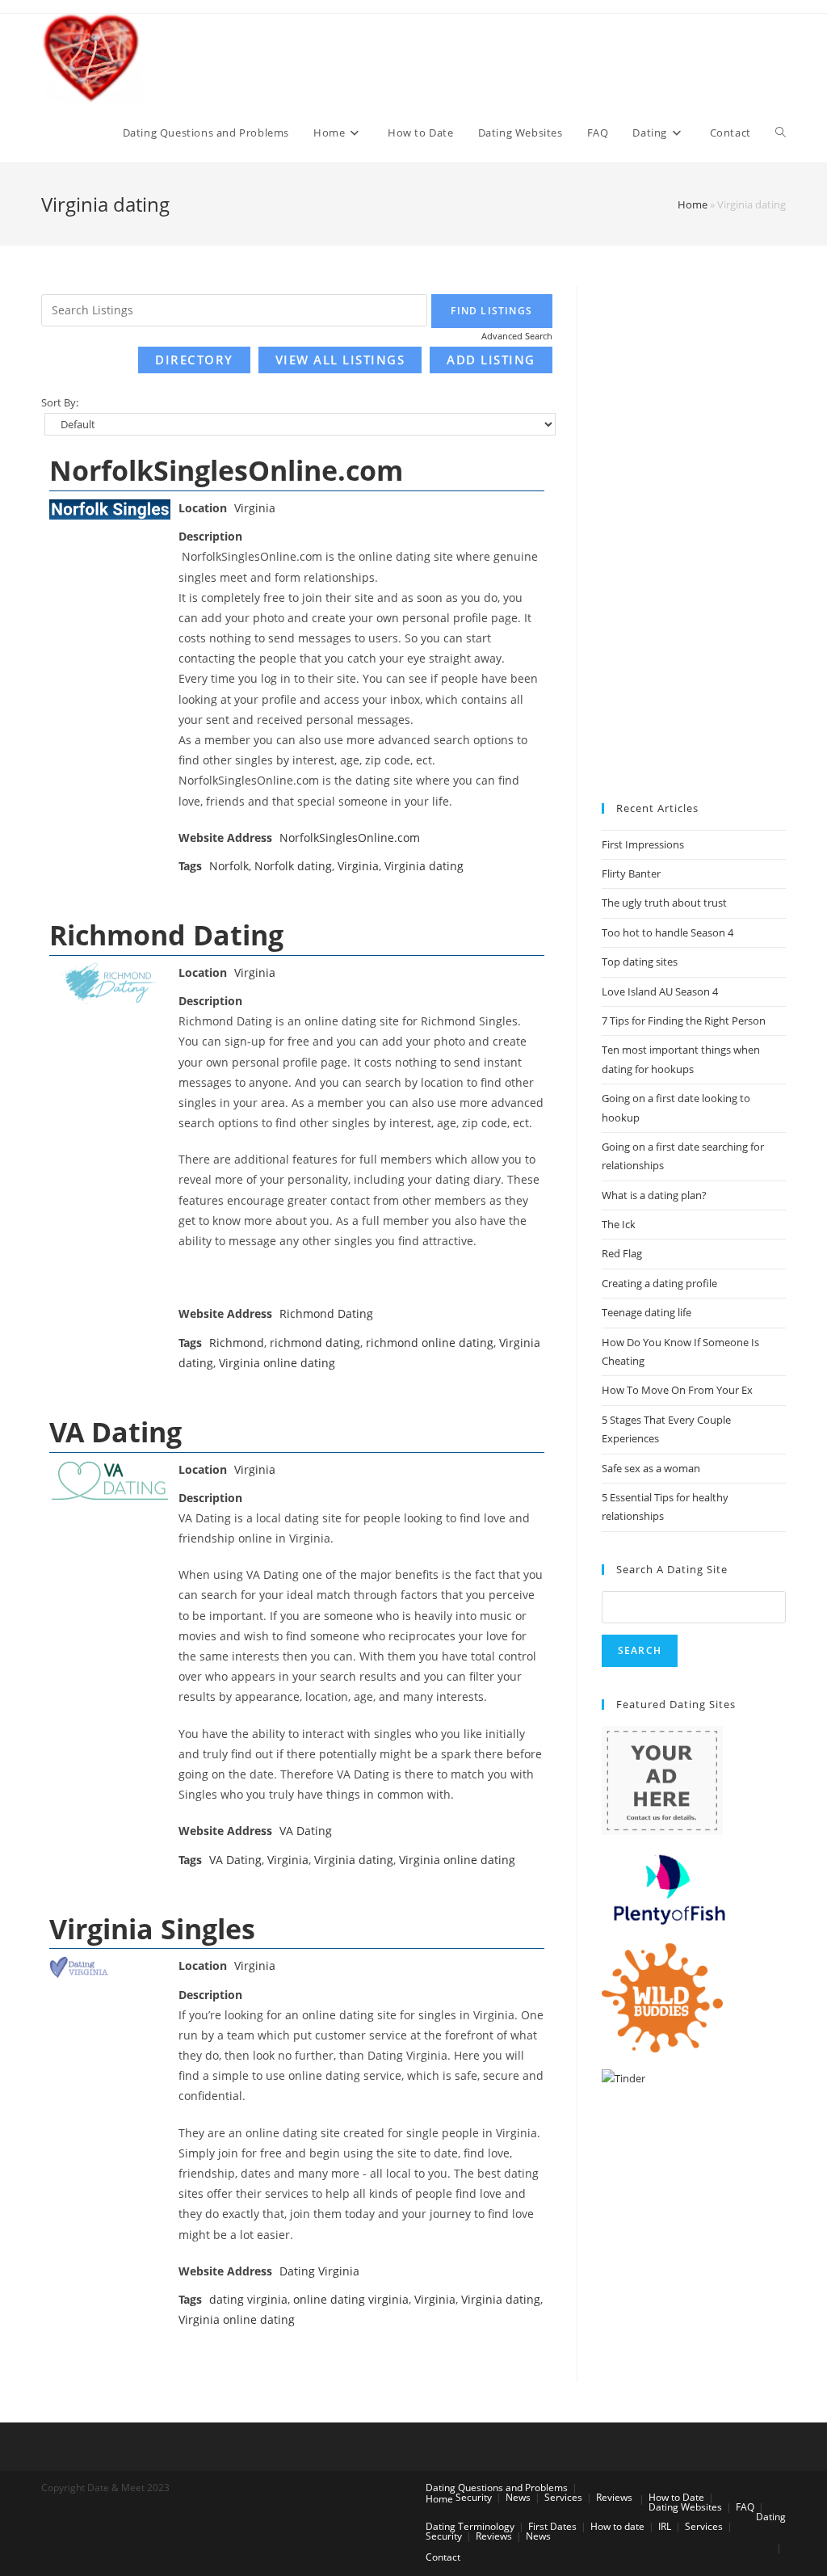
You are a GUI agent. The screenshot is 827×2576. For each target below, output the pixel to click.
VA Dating (115, 1432)
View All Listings (340, 360)
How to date (617, 2526)
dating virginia (248, 2299)
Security (474, 2497)
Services (563, 2497)
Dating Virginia (319, 2271)
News (518, 2497)
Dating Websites (685, 2507)
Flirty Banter (631, 873)
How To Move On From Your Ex (677, 1390)
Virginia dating (424, 866)
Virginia (255, 508)
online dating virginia (351, 2299)
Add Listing (491, 360)
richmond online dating (430, 1343)
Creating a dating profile (659, 1283)
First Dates (552, 2526)
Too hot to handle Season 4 (667, 932)
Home (693, 204)
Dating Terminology (470, 2526)
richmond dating (315, 1343)
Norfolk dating (293, 866)
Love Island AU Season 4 (660, 991)
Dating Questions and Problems (497, 2488)
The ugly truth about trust (664, 903)
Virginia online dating (277, 1363)
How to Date (676, 2497)
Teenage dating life (646, 1312)
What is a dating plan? (654, 1195)
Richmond (237, 1343)
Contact (443, 2557)
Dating (771, 2517)
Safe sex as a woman (651, 1468)
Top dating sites (640, 962)
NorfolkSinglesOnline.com (226, 470)
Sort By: (60, 403)
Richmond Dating (166, 935)
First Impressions (643, 844)
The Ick (619, 1224)
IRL (665, 2526)
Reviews (614, 2497)
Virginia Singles (152, 1929)
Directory (194, 360)
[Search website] (781, 133)
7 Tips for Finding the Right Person (684, 1021)
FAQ (745, 2507)
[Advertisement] (694, 528)
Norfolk (229, 866)
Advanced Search (517, 336)
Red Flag (622, 1253)
